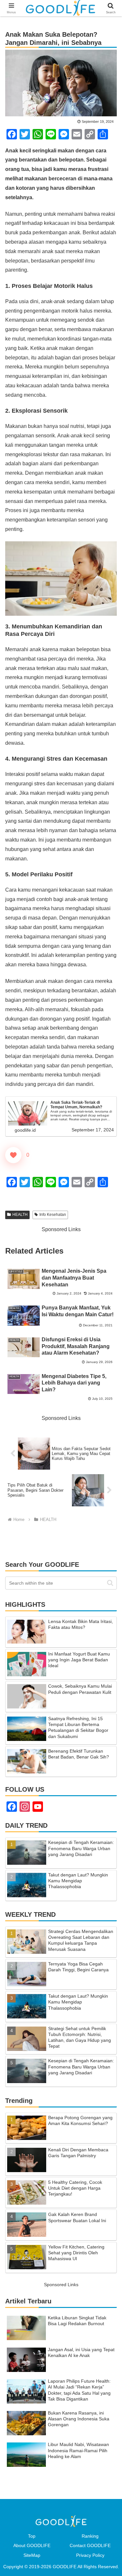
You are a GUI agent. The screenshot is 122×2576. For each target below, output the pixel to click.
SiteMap (32, 2555)
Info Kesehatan (53, 1215)
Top (32, 2536)
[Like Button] (13, 1155)
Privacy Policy (90, 2555)
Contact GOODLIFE (90, 2545)
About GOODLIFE (32, 2545)
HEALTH (20, 1215)
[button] (110, 1583)
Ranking (90, 2536)
